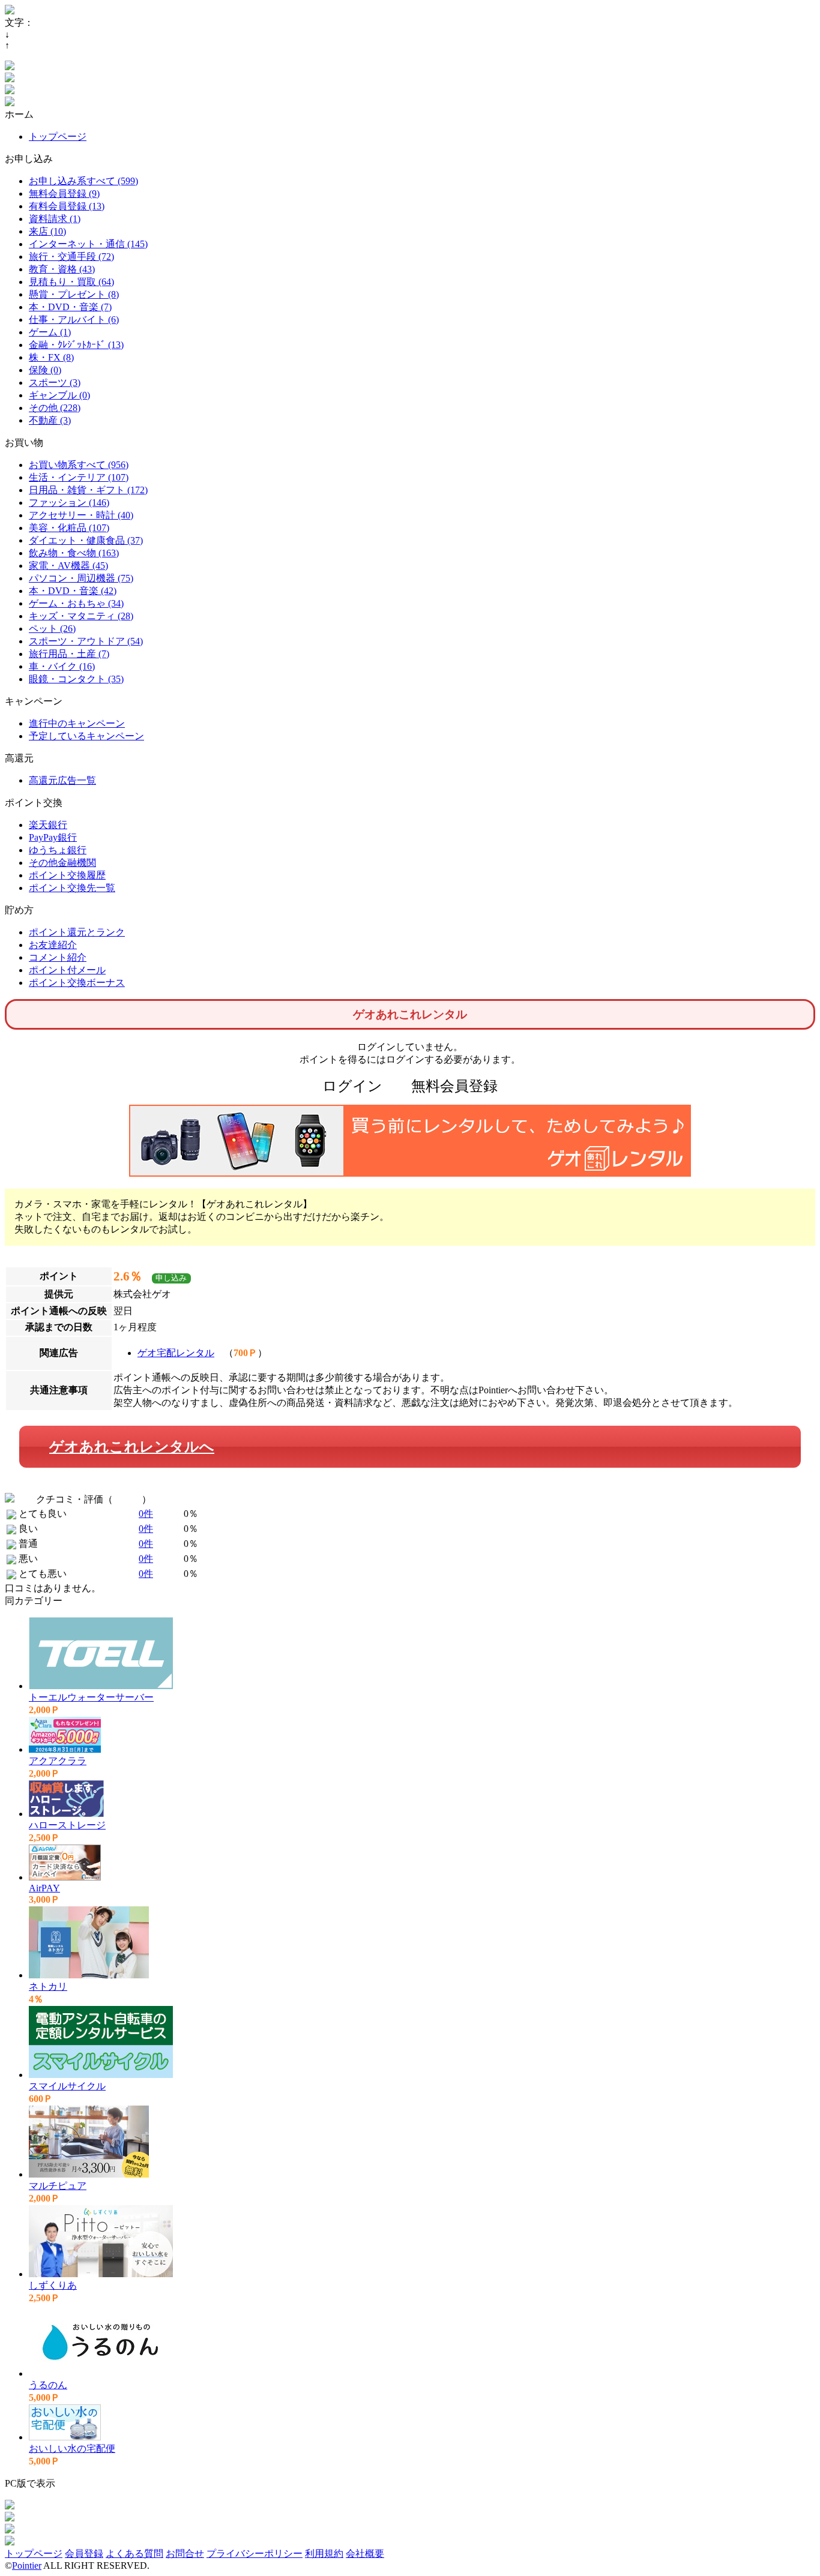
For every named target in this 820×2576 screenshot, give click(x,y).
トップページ (58, 137)
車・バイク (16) (62, 666)
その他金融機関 (62, 863)
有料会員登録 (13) (67, 206)
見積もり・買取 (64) (71, 282)
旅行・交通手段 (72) (71, 257)
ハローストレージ (67, 1825)
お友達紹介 (53, 945)
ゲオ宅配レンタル (176, 1353)
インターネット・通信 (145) (88, 244)
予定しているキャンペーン (86, 736)
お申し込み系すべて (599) (83, 181)
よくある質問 (134, 2553)
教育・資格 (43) (62, 269)
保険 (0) (45, 370)
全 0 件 (127, 1499)
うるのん (48, 2385)
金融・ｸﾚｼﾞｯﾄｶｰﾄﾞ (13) (76, 345)
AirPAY (44, 1888)
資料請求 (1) (55, 219)
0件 (146, 1514)
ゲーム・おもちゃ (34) (76, 603)
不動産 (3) (50, 420)
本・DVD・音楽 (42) (73, 591)
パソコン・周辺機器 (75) (81, 578)
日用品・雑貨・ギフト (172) (88, 490)
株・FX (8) (51, 357)
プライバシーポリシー (255, 2553)
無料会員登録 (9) (64, 194)
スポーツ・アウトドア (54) (86, 641)
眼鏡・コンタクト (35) (76, 679)
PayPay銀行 (53, 837)
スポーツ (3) (55, 383)
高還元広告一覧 (62, 780)
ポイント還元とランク (77, 932)
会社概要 (365, 2553)
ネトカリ (48, 1986)
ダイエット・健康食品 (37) (86, 540)
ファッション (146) (69, 503)
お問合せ (185, 2553)
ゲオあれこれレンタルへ (132, 1447)
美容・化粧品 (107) (69, 528)
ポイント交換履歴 (67, 875)
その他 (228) (55, 408)
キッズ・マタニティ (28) (81, 616)
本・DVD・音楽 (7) (70, 307)
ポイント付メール (67, 970)
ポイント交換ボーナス (77, 983)
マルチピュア (58, 2186)
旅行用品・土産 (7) (69, 654)
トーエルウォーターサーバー (91, 1697)
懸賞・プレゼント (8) (74, 294)
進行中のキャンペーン (77, 723)
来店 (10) (47, 231)
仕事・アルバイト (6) (74, 320)
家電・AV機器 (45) (68, 566)
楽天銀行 (48, 825)
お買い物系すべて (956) (79, 465)
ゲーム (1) (50, 332)
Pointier (27, 2565)
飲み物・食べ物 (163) (74, 553)
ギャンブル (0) (59, 395)
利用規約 (324, 2553)
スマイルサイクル (67, 2086)
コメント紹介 (58, 957)
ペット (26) (52, 629)
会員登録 (84, 2553)
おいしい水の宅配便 (72, 2448)
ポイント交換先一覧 (72, 888)
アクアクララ (58, 1761)
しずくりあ (53, 2285)
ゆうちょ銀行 (58, 850)
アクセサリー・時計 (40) (81, 515)
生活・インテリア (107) (79, 477)
